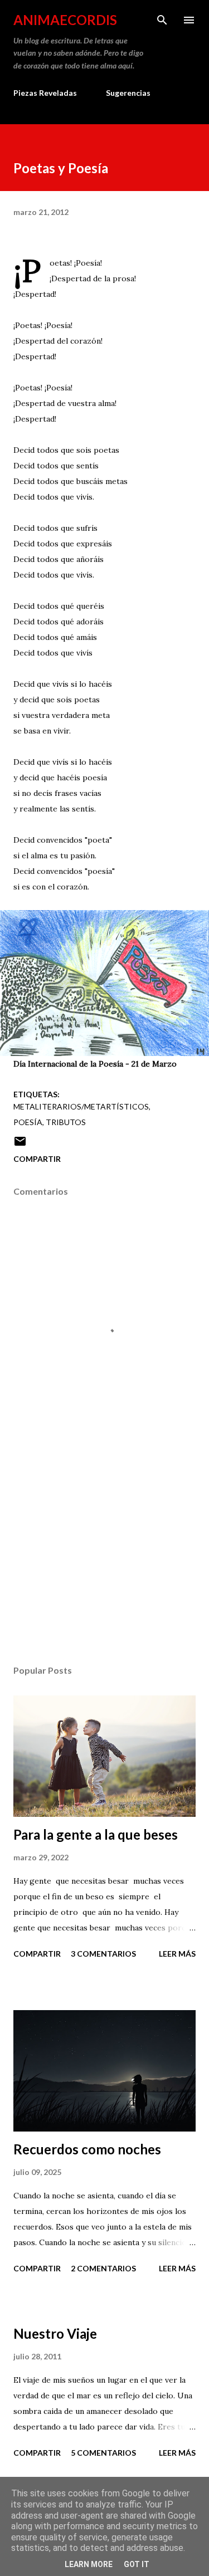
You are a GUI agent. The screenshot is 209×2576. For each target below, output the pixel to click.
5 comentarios (103, 2453)
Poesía (28, 1122)
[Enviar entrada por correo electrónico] (20, 1145)
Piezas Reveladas (45, 93)
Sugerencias (128, 93)
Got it (137, 2564)
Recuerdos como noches (87, 2149)
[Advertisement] (104, 1560)
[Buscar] (162, 20)
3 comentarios (103, 1954)
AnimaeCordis (65, 20)
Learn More (89, 2564)
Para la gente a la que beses (96, 1834)
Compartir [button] (37, 1159)
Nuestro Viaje (55, 2333)
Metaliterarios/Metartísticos (81, 1106)
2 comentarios (103, 2268)
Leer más (177, 1954)
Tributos (66, 1122)
